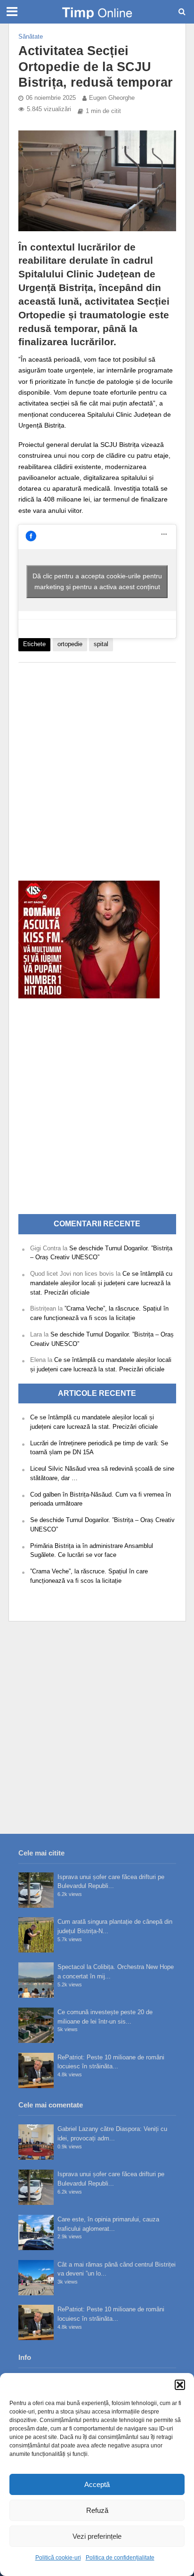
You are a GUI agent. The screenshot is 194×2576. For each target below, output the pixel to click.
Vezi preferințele (97, 2536)
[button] (180, 2385)
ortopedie (70, 644)
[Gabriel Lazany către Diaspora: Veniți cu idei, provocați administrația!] (36, 2142)
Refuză (97, 2510)
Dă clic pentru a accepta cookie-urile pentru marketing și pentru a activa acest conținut (97, 581)
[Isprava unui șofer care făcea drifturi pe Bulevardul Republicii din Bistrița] (36, 1890)
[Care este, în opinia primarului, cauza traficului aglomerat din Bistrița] (36, 2232)
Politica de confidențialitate (120, 2558)
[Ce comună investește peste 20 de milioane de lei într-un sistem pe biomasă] (36, 2025)
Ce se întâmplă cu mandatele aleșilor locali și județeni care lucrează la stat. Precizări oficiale (101, 1283)
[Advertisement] (97, 767)
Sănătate (31, 37)
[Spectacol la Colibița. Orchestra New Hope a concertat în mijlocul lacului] (36, 1980)
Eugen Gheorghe (112, 98)
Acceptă (97, 2484)
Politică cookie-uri (58, 2558)
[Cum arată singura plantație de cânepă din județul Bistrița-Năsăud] (36, 1935)
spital (101, 644)
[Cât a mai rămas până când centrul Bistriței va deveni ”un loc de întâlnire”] (36, 2278)
